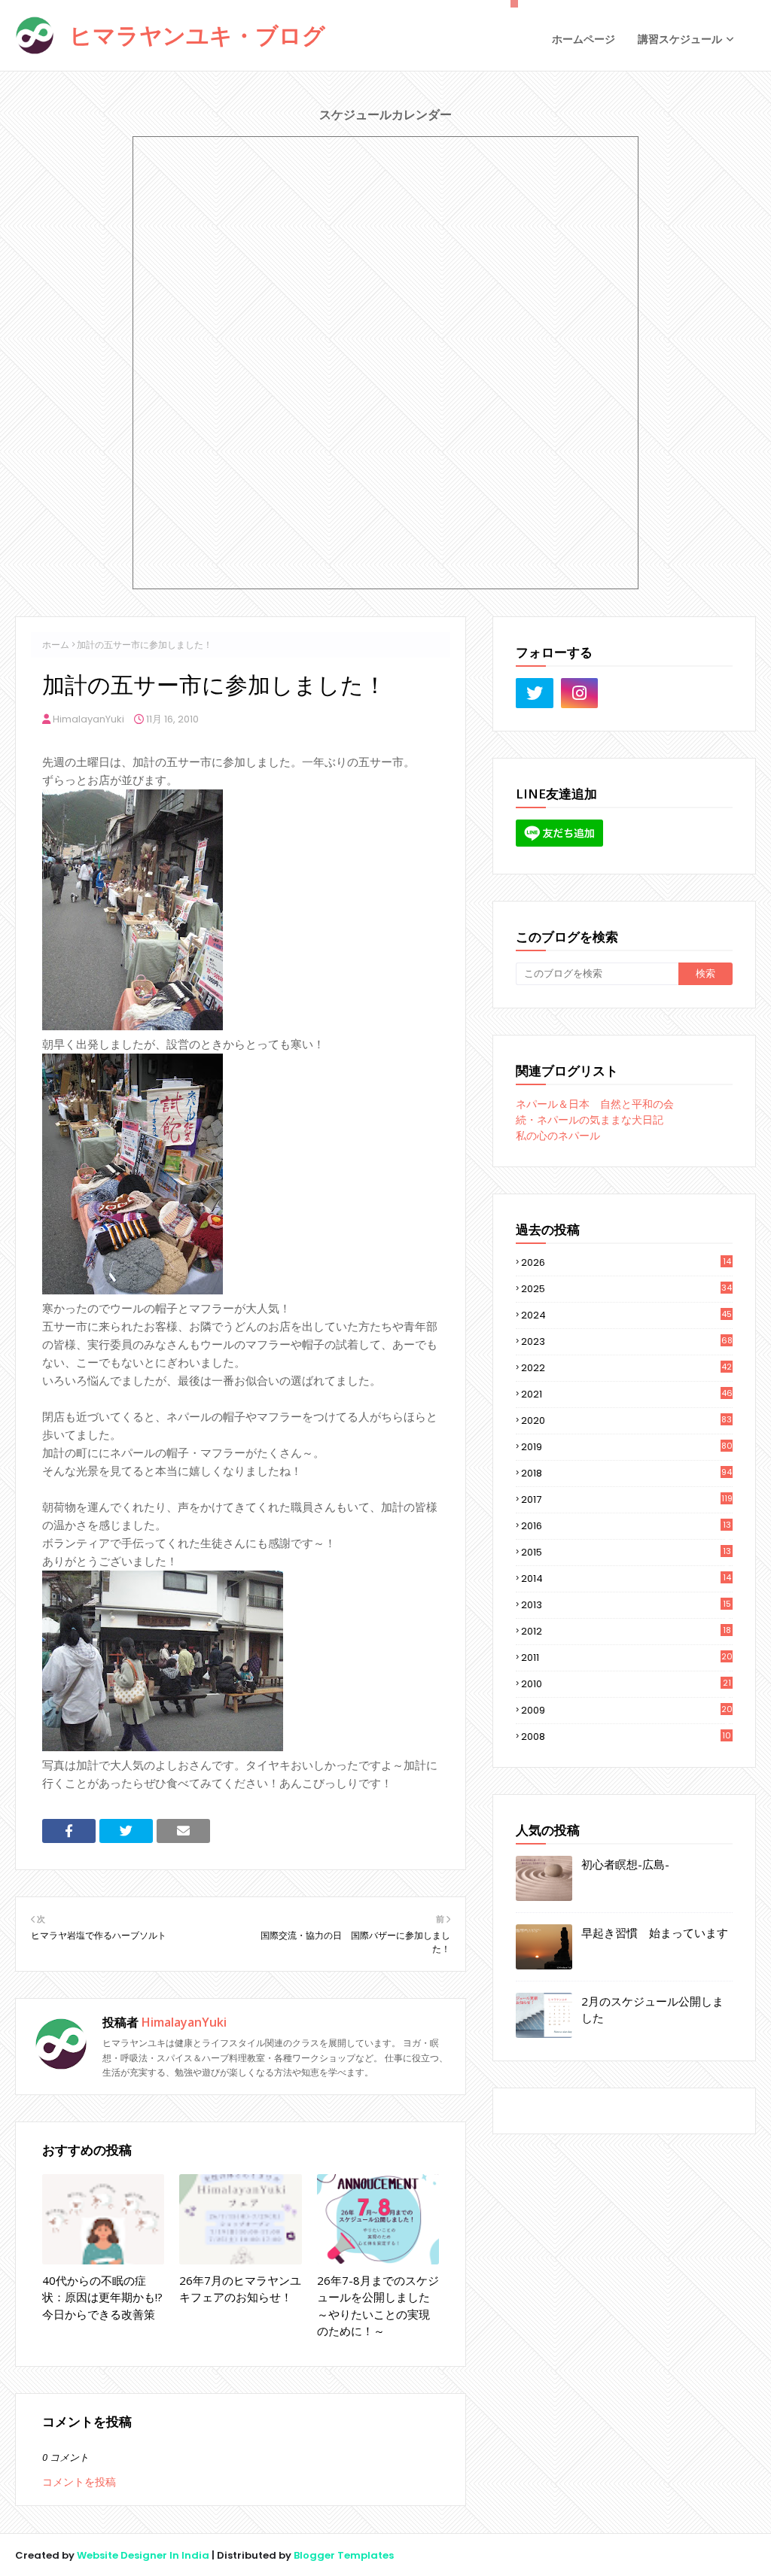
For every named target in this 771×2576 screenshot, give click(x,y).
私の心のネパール (558, 1136)
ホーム (56, 645)
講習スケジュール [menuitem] (680, 39)
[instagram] (580, 693)
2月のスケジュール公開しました (652, 2010)
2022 (626, 1368)
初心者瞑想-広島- (625, 1864)
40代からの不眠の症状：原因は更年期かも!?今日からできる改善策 (102, 2297)
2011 (627, 1658)
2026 (626, 1262)
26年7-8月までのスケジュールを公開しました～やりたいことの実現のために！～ (378, 2306)
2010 (626, 1684)
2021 (627, 1394)
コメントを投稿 (79, 2482)
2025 (626, 1289)
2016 (626, 1526)
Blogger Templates (344, 2555)
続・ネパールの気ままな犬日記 (590, 1120)
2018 (626, 1473)
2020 (626, 1420)
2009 (627, 1711)
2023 (627, 1341)
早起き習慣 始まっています (655, 1933)
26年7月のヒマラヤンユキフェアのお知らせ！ (240, 2289)
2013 (626, 1605)
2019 (627, 1447)
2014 (626, 1579)
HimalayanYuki (88, 719)
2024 (626, 1315)
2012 (626, 1632)
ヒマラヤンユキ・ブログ (197, 35)
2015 (626, 1553)
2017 (627, 1499)
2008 (626, 1737)
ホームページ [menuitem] (584, 39)
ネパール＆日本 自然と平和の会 (595, 1104)
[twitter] (535, 693)
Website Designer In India (143, 2555)
